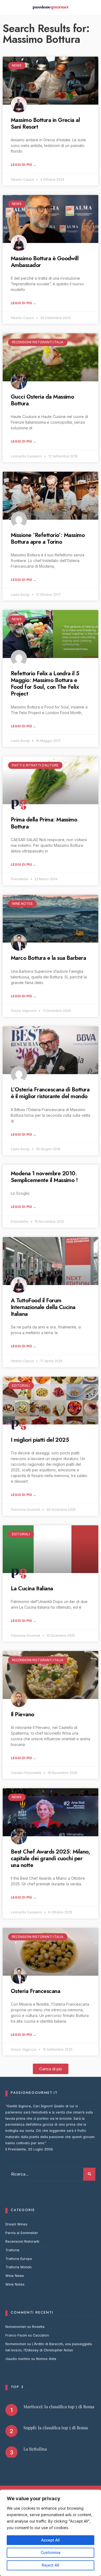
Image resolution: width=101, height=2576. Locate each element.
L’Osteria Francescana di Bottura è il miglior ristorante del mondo (50, 1093)
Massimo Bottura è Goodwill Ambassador (45, 262)
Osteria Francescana (35, 1991)
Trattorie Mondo (19, 2267)
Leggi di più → (23, 165)
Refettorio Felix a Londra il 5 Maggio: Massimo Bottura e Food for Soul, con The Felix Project (45, 684)
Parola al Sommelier (22, 2233)
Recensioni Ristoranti (22, 2241)
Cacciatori (41, 2335)
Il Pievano (22, 1714)
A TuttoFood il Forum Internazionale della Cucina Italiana (43, 1307)
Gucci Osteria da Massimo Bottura (42, 400)
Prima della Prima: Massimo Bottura (44, 823)
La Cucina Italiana (32, 1588)
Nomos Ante (46, 2359)
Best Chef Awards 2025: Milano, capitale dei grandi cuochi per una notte (50, 1858)
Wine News (15, 2276)
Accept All (50, 2540)
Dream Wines (16, 2224)
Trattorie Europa (19, 2259)
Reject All (50, 2565)
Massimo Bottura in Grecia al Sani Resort (45, 123)
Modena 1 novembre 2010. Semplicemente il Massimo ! (44, 1177)
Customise (51, 2552)
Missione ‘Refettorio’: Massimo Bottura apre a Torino (48, 538)
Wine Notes (15, 2284)
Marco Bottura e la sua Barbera (48, 958)
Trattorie (12, 2250)
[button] (51, 2069)
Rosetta (38, 2327)
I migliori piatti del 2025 (40, 1440)
